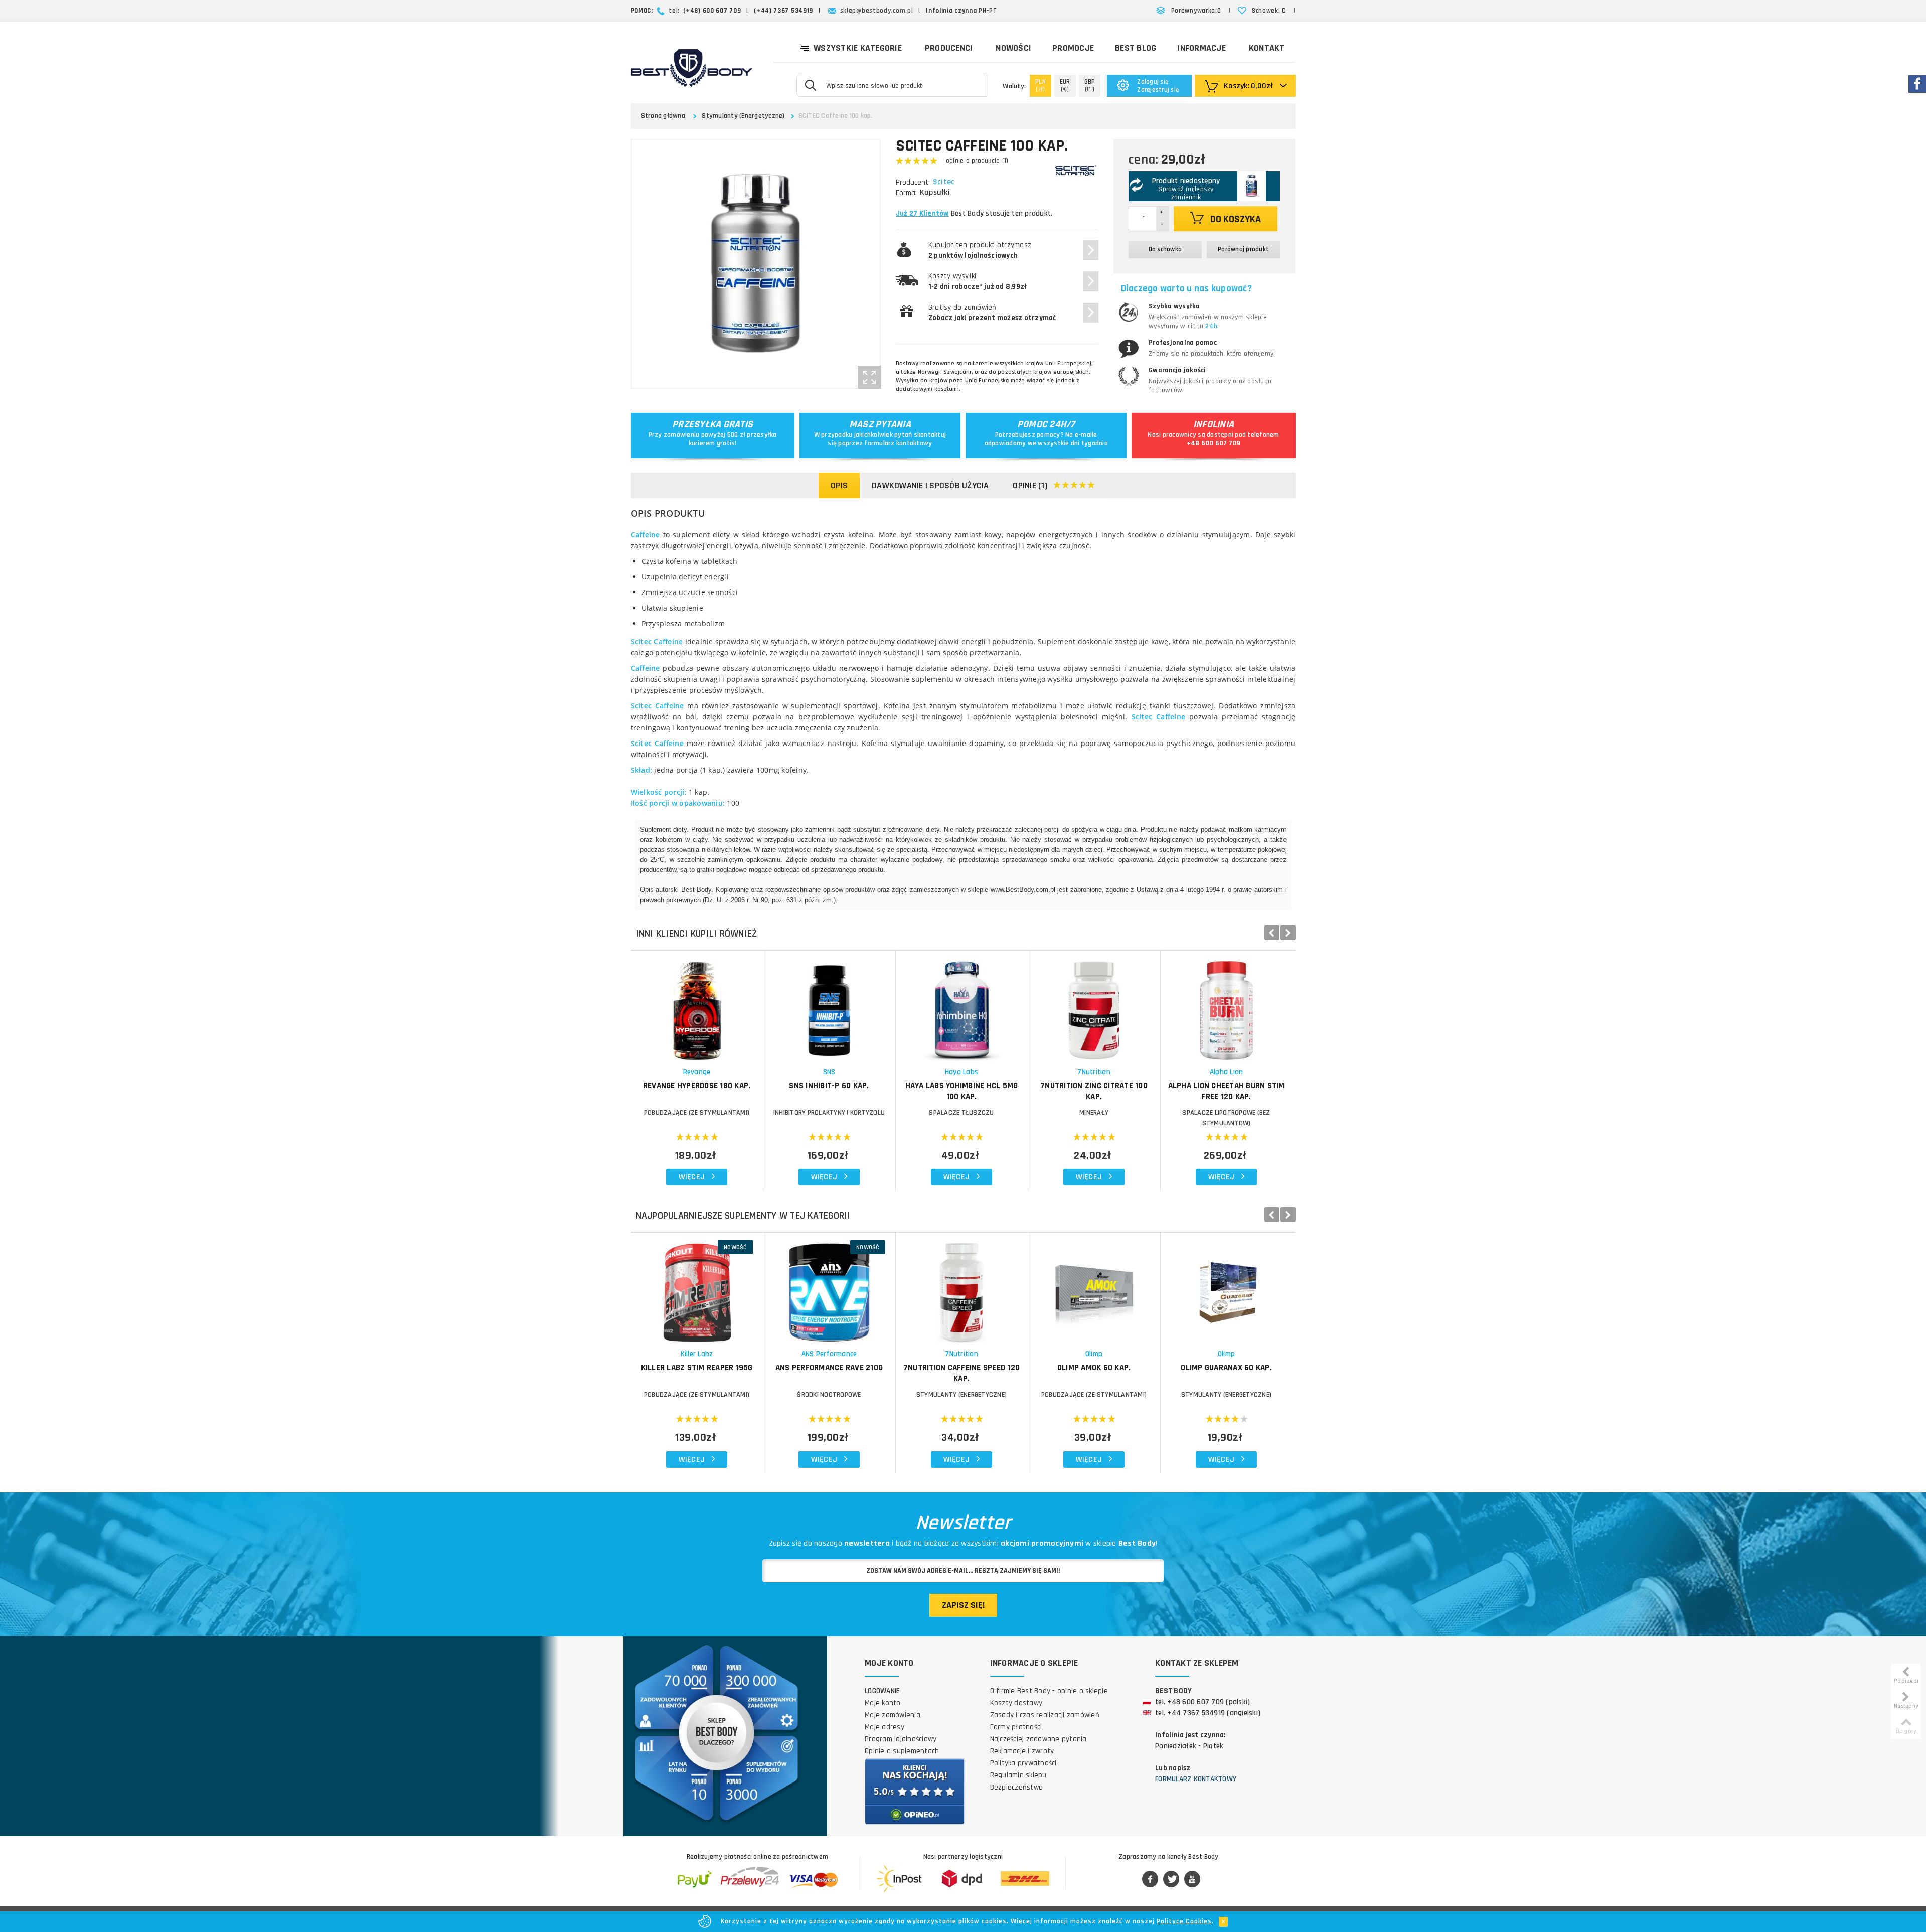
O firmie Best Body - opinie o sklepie (1049, 1691)
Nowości (1013, 48)
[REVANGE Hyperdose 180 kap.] (697, 1006)
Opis (839, 485)
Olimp (1094, 1354)
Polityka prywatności (1023, 1763)
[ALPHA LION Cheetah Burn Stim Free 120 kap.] (1227, 1006)
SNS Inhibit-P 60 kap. (829, 1086)
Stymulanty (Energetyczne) (743, 116)
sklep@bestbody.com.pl (877, 11)
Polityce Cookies (1184, 1921)
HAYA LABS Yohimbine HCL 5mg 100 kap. (962, 1091)
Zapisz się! (963, 1605)
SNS (829, 1072)
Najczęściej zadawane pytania (1038, 1739)
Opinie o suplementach (902, 1751)
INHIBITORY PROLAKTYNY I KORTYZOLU (829, 1113)
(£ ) (1090, 86)
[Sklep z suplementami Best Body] (692, 68)
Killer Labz (697, 1354)
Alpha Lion (1227, 1072)
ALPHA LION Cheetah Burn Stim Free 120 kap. (1227, 1091)
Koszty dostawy (1016, 1703)
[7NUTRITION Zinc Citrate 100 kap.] (1094, 1006)
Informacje (1201, 48)
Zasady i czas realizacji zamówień (1045, 1715)
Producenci (949, 48)
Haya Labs (961, 1072)
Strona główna (663, 116)
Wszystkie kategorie (858, 48)
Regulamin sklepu (1018, 1775)
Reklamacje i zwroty (1022, 1751)
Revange (697, 1072)
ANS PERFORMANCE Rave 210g (829, 1368)
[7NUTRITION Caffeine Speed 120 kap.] (962, 1288)
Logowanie (882, 1691)
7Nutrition (1094, 1072)
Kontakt (1267, 48)
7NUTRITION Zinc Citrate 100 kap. (1094, 1091)
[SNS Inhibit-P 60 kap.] (829, 1006)
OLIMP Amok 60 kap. (1094, 1368)
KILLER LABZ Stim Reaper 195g (697, 1368)
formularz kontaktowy (898, 443)
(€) (1065, 86)
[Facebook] (1150, 1880)
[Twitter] (1171, 1880)
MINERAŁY (1094, 1113)
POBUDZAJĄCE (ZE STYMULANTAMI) (697, 1113)
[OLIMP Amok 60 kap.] (1094, 1288)
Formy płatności (1016, 1727)
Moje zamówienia (893, 1715)
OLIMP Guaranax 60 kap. (1226, 1368)
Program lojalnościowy (901, 1739)
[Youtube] (1192, 1880)
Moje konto (883, 1703)
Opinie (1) (1030, 485)
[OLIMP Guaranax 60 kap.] (1227, 1288)
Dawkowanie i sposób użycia (930, 485)
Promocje (1073, 48)
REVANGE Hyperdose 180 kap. (697, 1086)
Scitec (944, 182)
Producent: (913, 182)
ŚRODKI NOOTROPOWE (829, 1395)
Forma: (906, 193)
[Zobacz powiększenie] (869, 377)
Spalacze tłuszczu (961, 1113)
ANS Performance (829, 1354)
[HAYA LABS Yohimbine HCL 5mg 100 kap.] (962, 1006)
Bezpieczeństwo (1017, 1787)
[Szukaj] (810, 85)
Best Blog (1136, 48)
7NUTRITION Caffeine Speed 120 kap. (961, 1373)
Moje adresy (885, 1727)
